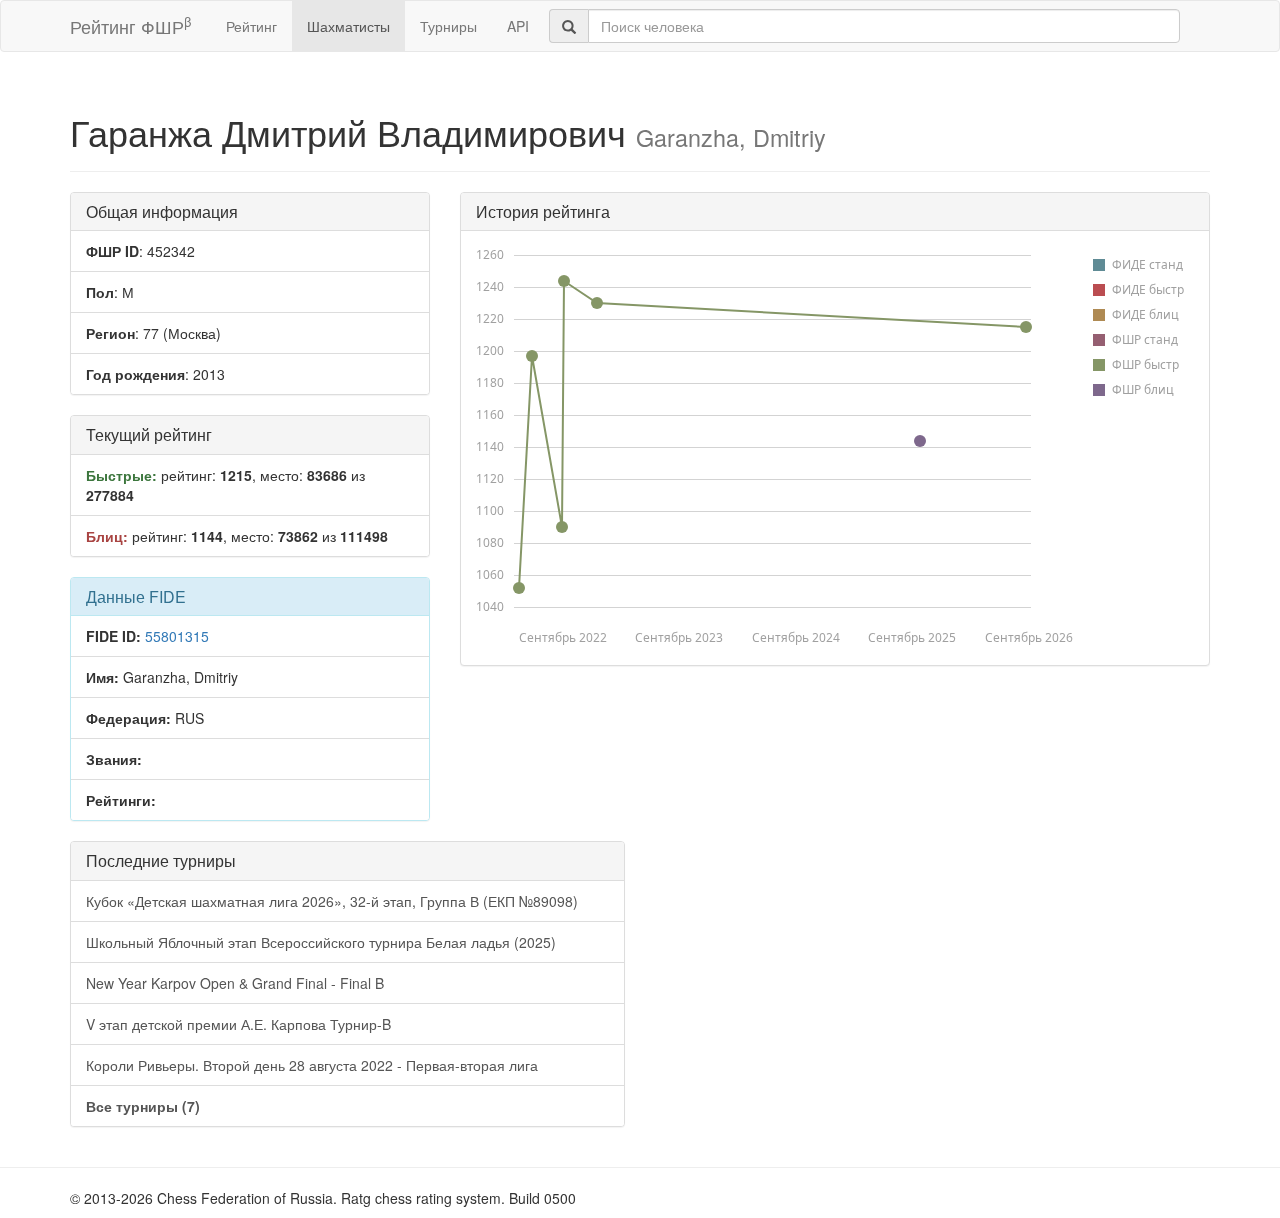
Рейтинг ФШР (130, 25)
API (518, 26)
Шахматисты (348, 26)
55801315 (177, 636)
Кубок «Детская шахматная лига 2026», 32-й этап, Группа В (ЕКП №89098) (332, 901)
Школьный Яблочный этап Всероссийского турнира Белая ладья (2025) (321, 942)
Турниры (448, 26)
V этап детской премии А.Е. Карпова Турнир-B (238, 1024)
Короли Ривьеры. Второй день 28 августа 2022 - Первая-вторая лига (312, 1065)
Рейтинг (251, 26)
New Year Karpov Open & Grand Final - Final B (235, 983)
